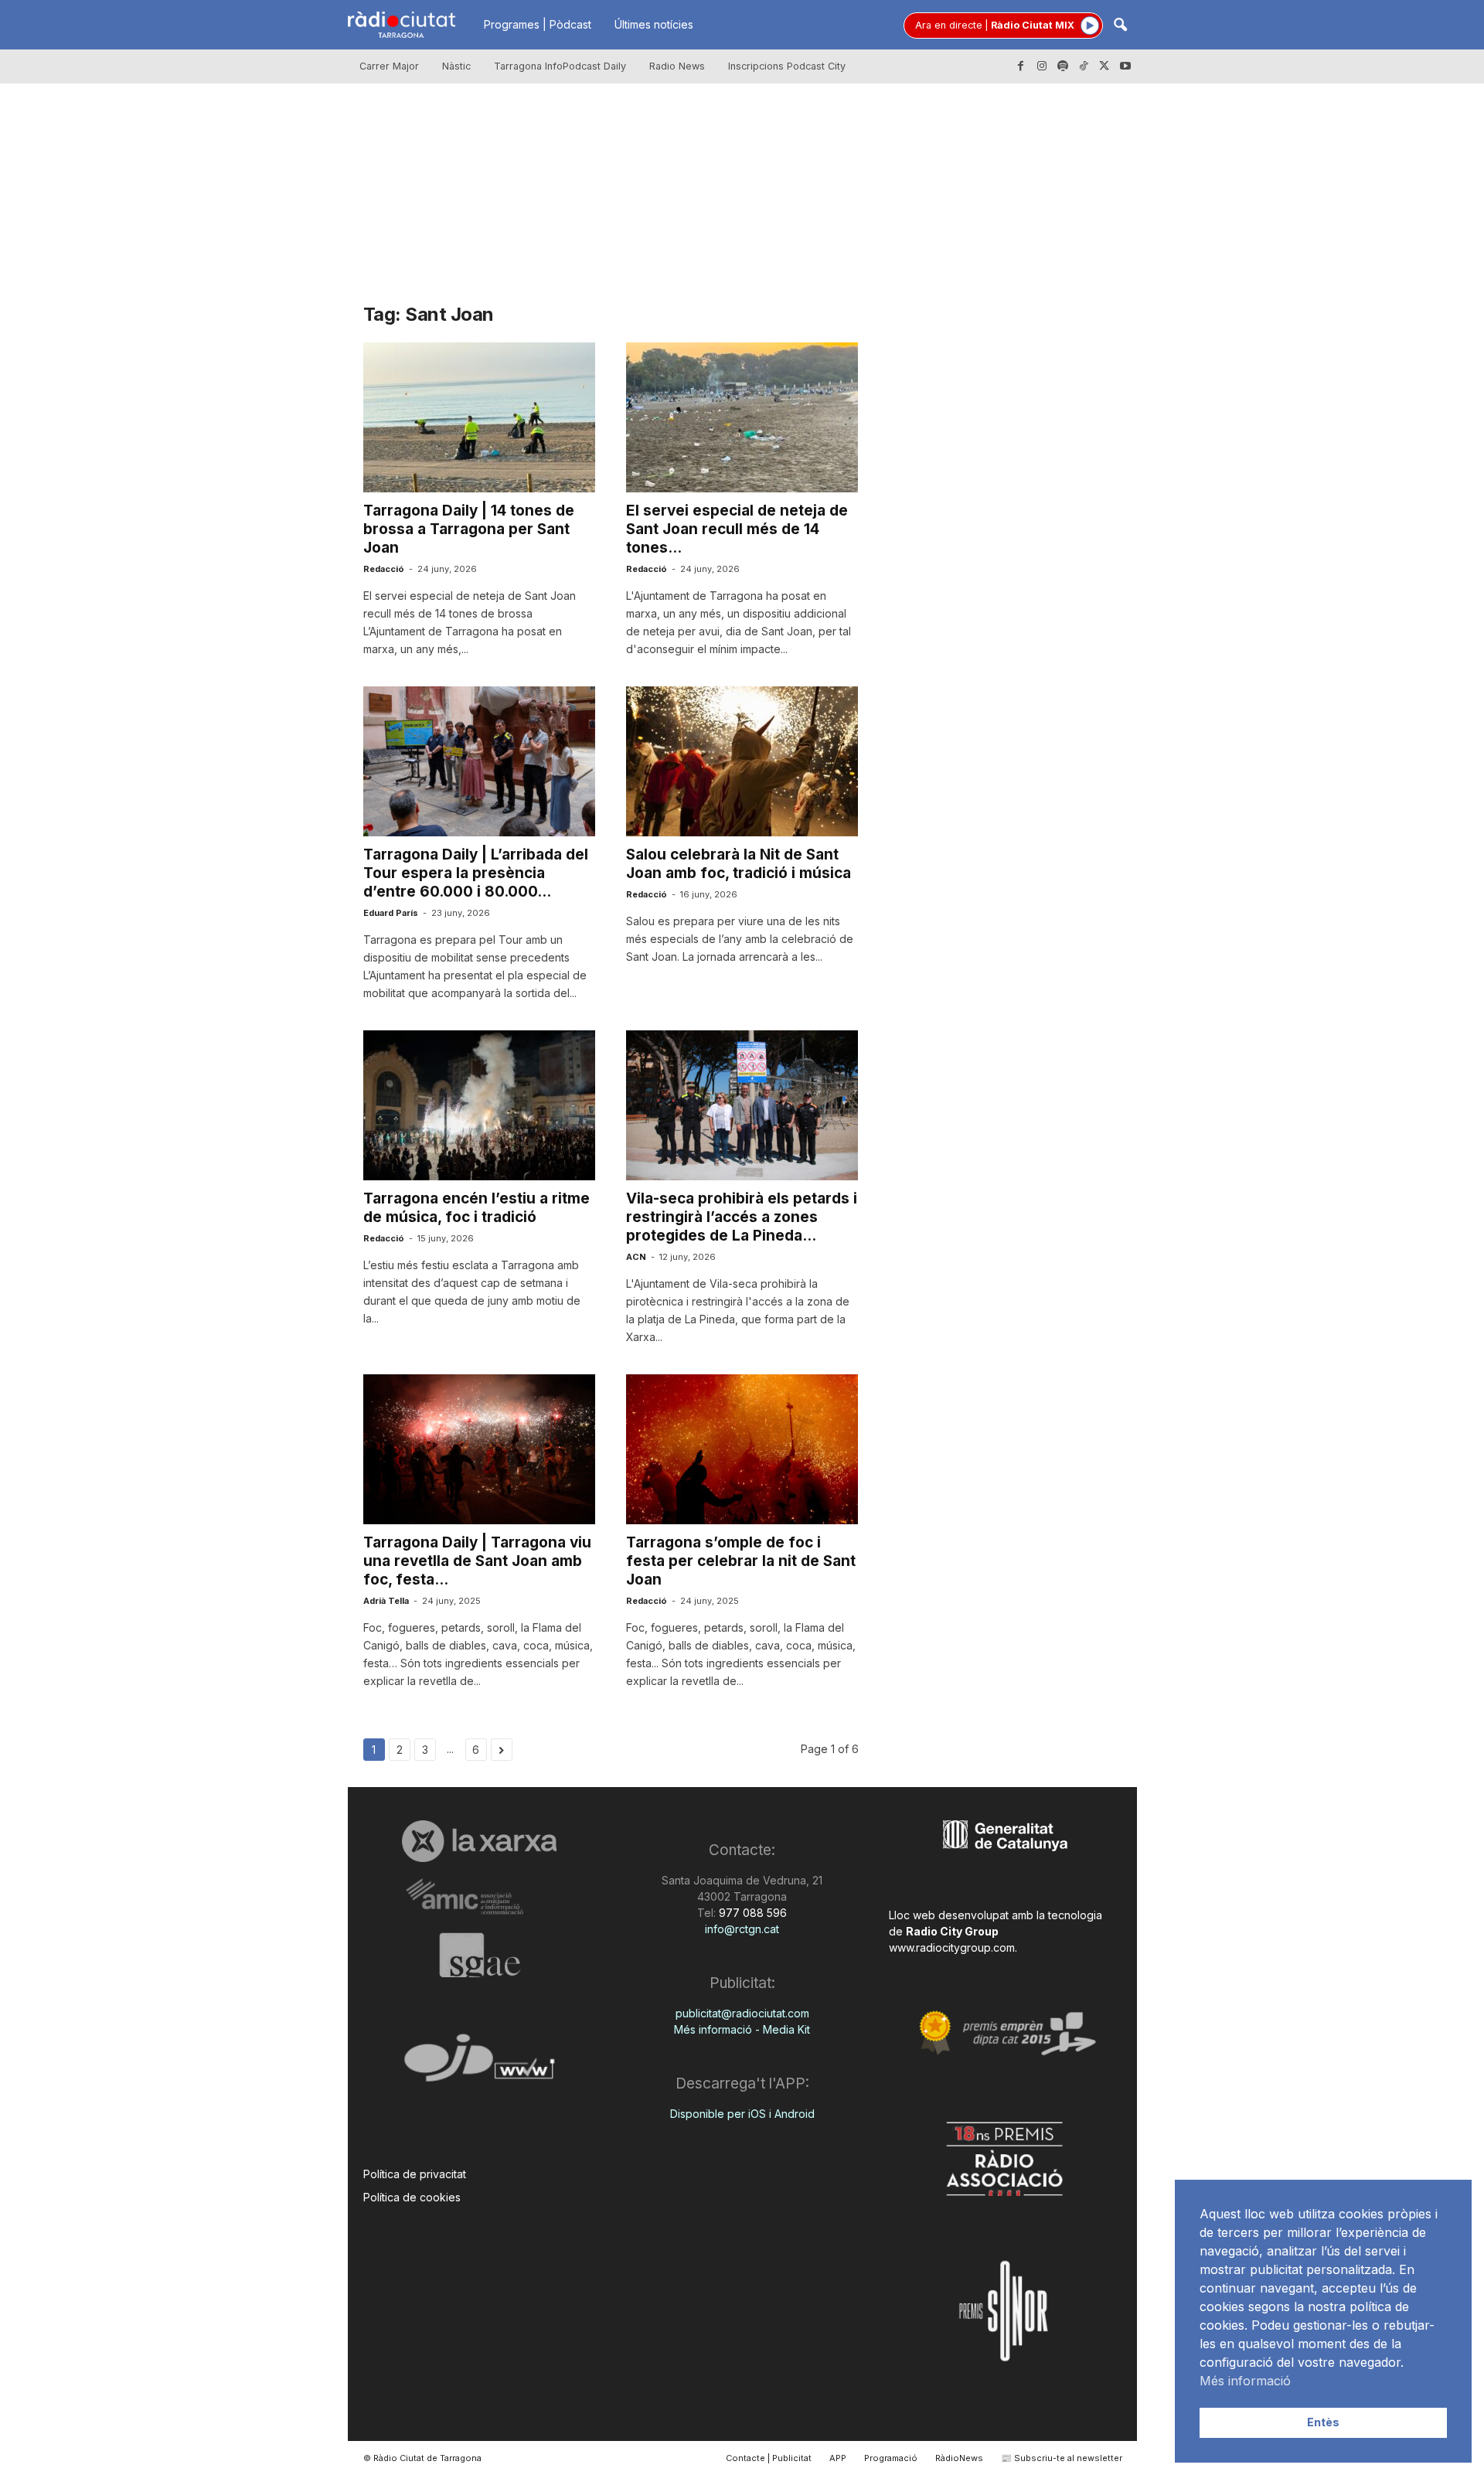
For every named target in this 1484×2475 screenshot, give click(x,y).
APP (838, 2458)
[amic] (480, 1897)
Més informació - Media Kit (742, 2029)
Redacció (384, 569)
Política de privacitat (415, 2174)
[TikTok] (1084, 66)
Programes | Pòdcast (538, 24)
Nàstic (456, 66)
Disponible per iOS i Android (742, 2114)
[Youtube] (1125, 66)
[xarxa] (480, 1841)
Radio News (677, 66)
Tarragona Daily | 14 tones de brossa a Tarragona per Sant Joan (469, 529)
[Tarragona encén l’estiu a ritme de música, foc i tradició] (479, 1105)
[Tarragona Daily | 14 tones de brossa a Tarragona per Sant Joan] (479, 417)
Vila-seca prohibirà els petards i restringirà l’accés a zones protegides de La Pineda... (742, 1217)
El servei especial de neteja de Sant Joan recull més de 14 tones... (737, 529)
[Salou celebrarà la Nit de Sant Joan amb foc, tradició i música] (742, 761)
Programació (891, 2458)
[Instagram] (1042, 66)
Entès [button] (1323, 2422)
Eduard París (391, 913)
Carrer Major (389, 66)
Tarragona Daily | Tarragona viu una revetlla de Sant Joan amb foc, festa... (477, 1561)
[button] (1120, 26)
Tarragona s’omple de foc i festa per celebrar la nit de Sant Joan (741, 1561)
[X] (1104, 66)
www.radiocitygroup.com (952, 1947)
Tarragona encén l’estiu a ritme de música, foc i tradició (477, 1208)
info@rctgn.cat (742, 1929)
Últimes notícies (654, 24)
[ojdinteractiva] (480, 2064)
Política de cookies (412, 2197)
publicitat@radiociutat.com (742, 2013)
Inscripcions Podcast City (787, 66)
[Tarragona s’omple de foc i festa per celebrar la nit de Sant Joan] (742, 1449)
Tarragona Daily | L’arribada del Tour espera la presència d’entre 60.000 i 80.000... (476, 873)
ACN (636, 1257)
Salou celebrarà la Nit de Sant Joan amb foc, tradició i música (739, 864)
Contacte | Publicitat (769, 2458)
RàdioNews (959, 2458)
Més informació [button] (1245, 2381)
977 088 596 (751, 1913)
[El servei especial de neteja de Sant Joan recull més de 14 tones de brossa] (742, 417)
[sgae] (480, 1955)
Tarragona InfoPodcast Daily (560, 66)
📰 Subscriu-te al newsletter (1062, 2458)
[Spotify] (1063, 66)
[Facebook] (1021, 66)
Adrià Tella (386, 1601)
